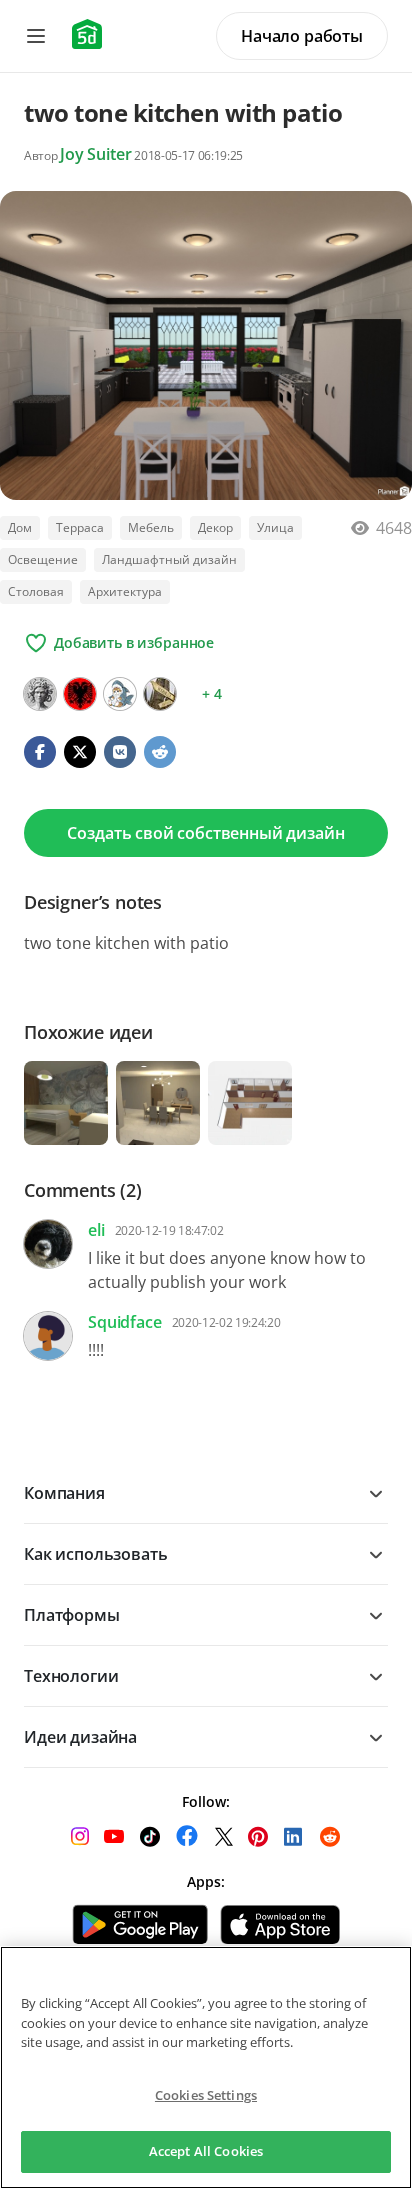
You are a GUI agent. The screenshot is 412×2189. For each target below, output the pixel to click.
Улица (275, 527)
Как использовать (95, 1554)
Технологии (71, 1676)
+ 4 (212, 693)
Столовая (36, 591)
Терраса (80, 527)
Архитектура (125, 591)
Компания (64, 1493)
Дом (20, 527)
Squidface (125, 1322)
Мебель (151, 527)
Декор (215, 527)
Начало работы (302, 36)
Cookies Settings (206, 2095)
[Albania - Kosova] (80, 694)
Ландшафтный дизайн (169, 559)
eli (96, 1230)
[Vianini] (160, 694)
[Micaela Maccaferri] (40, 694)
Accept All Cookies (206, 2151)
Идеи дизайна (80, 1737)
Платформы (72, 1615)
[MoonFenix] (120, 694)
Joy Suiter (95, 154)
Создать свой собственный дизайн (205, 833)
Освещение (43, 559)
